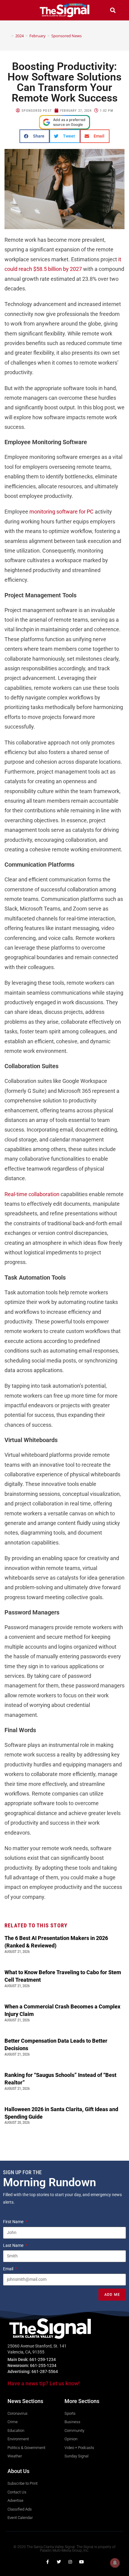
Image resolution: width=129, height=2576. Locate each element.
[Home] (8, 36)
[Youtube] (82, 2562)
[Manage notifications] (115, 2563)
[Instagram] (70, 2562)
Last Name (14, 2245)
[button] (16, 10)
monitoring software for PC (61, 512)
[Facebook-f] (47, 2562)
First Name (14, 2222)
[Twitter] (59, 2562)
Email (9, 2269)
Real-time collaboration (32, 1194)
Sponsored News (66, 36)
